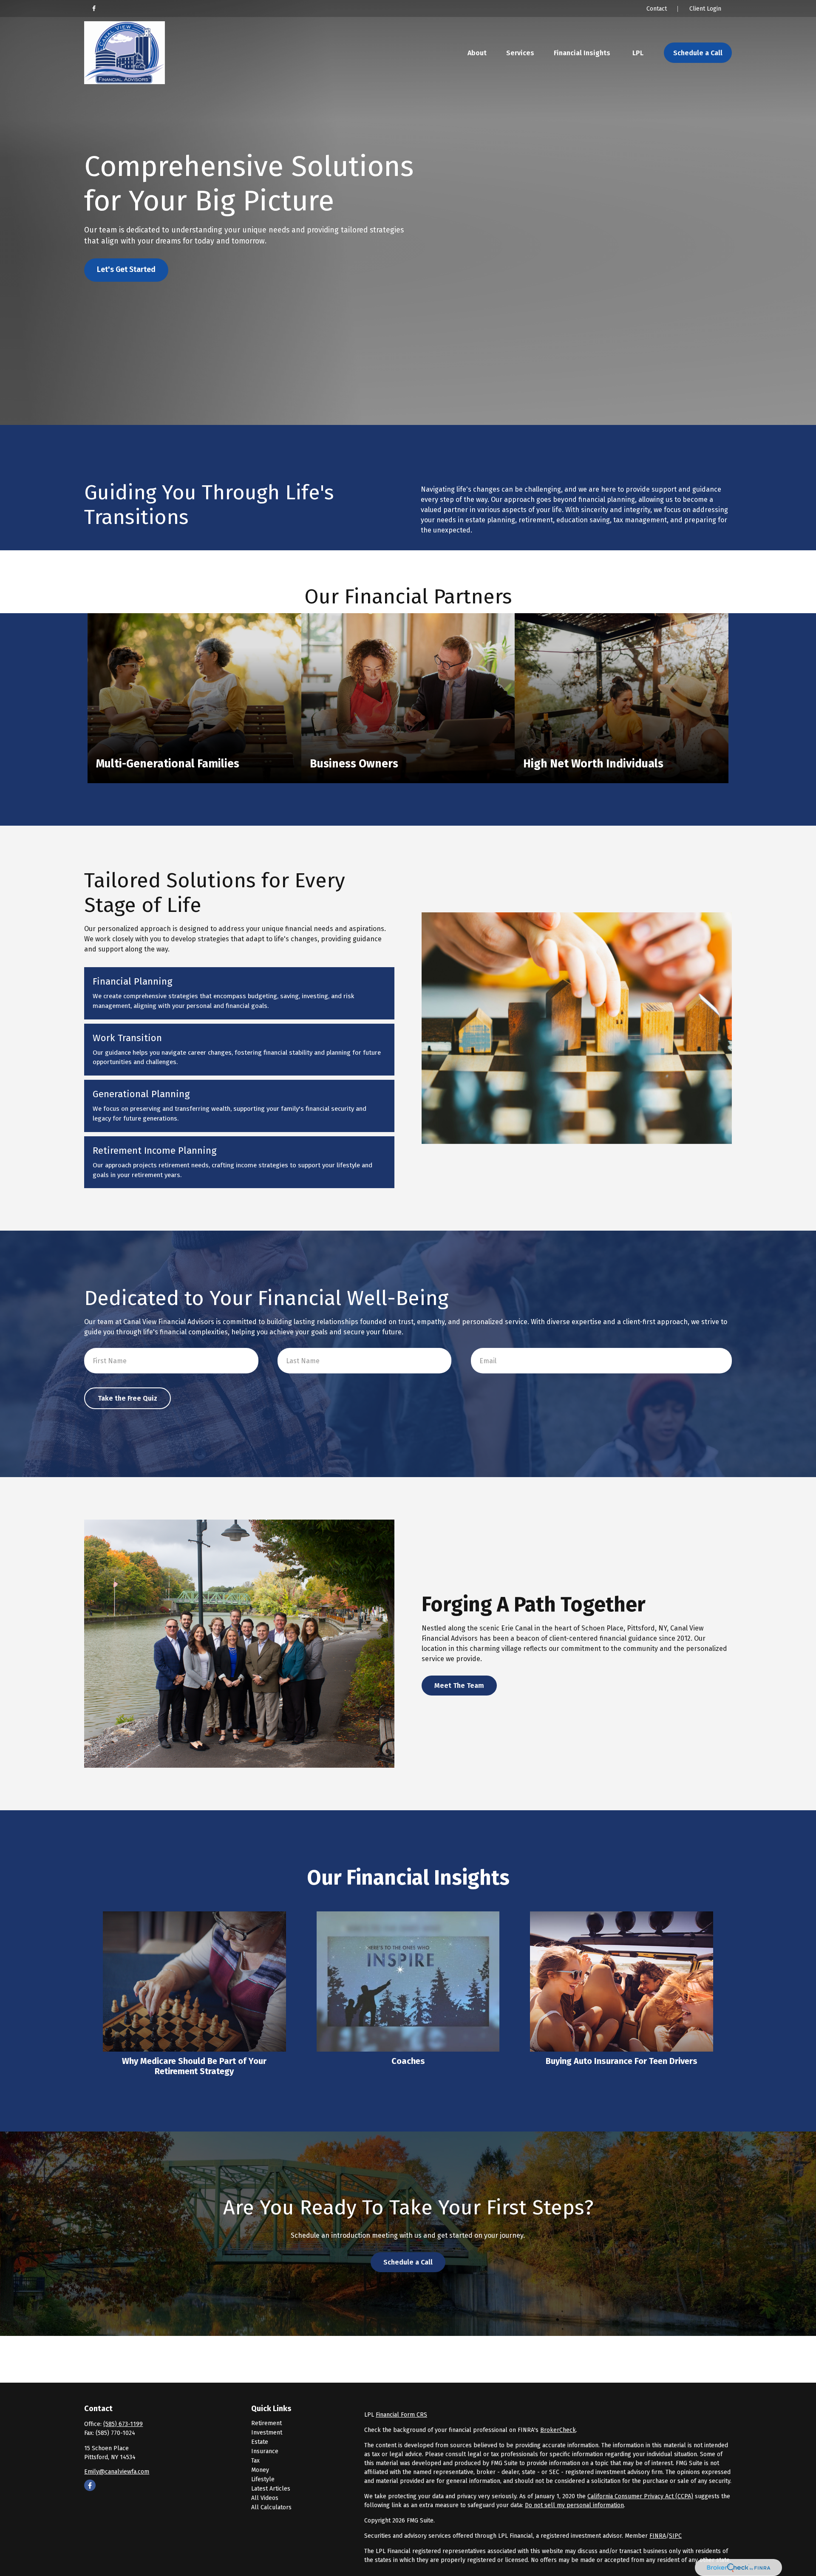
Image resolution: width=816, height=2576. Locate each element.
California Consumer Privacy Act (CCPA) (640, 2496)
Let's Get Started (126, 270)
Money (260, 2470)
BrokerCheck (558, 2430)
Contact (657, 9)
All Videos (265, 2498)
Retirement (266, 2423)
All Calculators (271, 2507)
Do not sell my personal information (574, 2505)
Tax (255, 2461)
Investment (267, 2433)
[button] (477, 53)
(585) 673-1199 (123, 2424)
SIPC (675, 2536)
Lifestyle (263, 2479)
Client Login (705, 9)
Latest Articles (271, 2489)
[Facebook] (94, 8)
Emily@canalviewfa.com (117, 2472)
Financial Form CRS (401, 2415)
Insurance (265, 2451)
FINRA (658, 2536)
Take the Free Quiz (127, 1398)
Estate (260, 2442)
